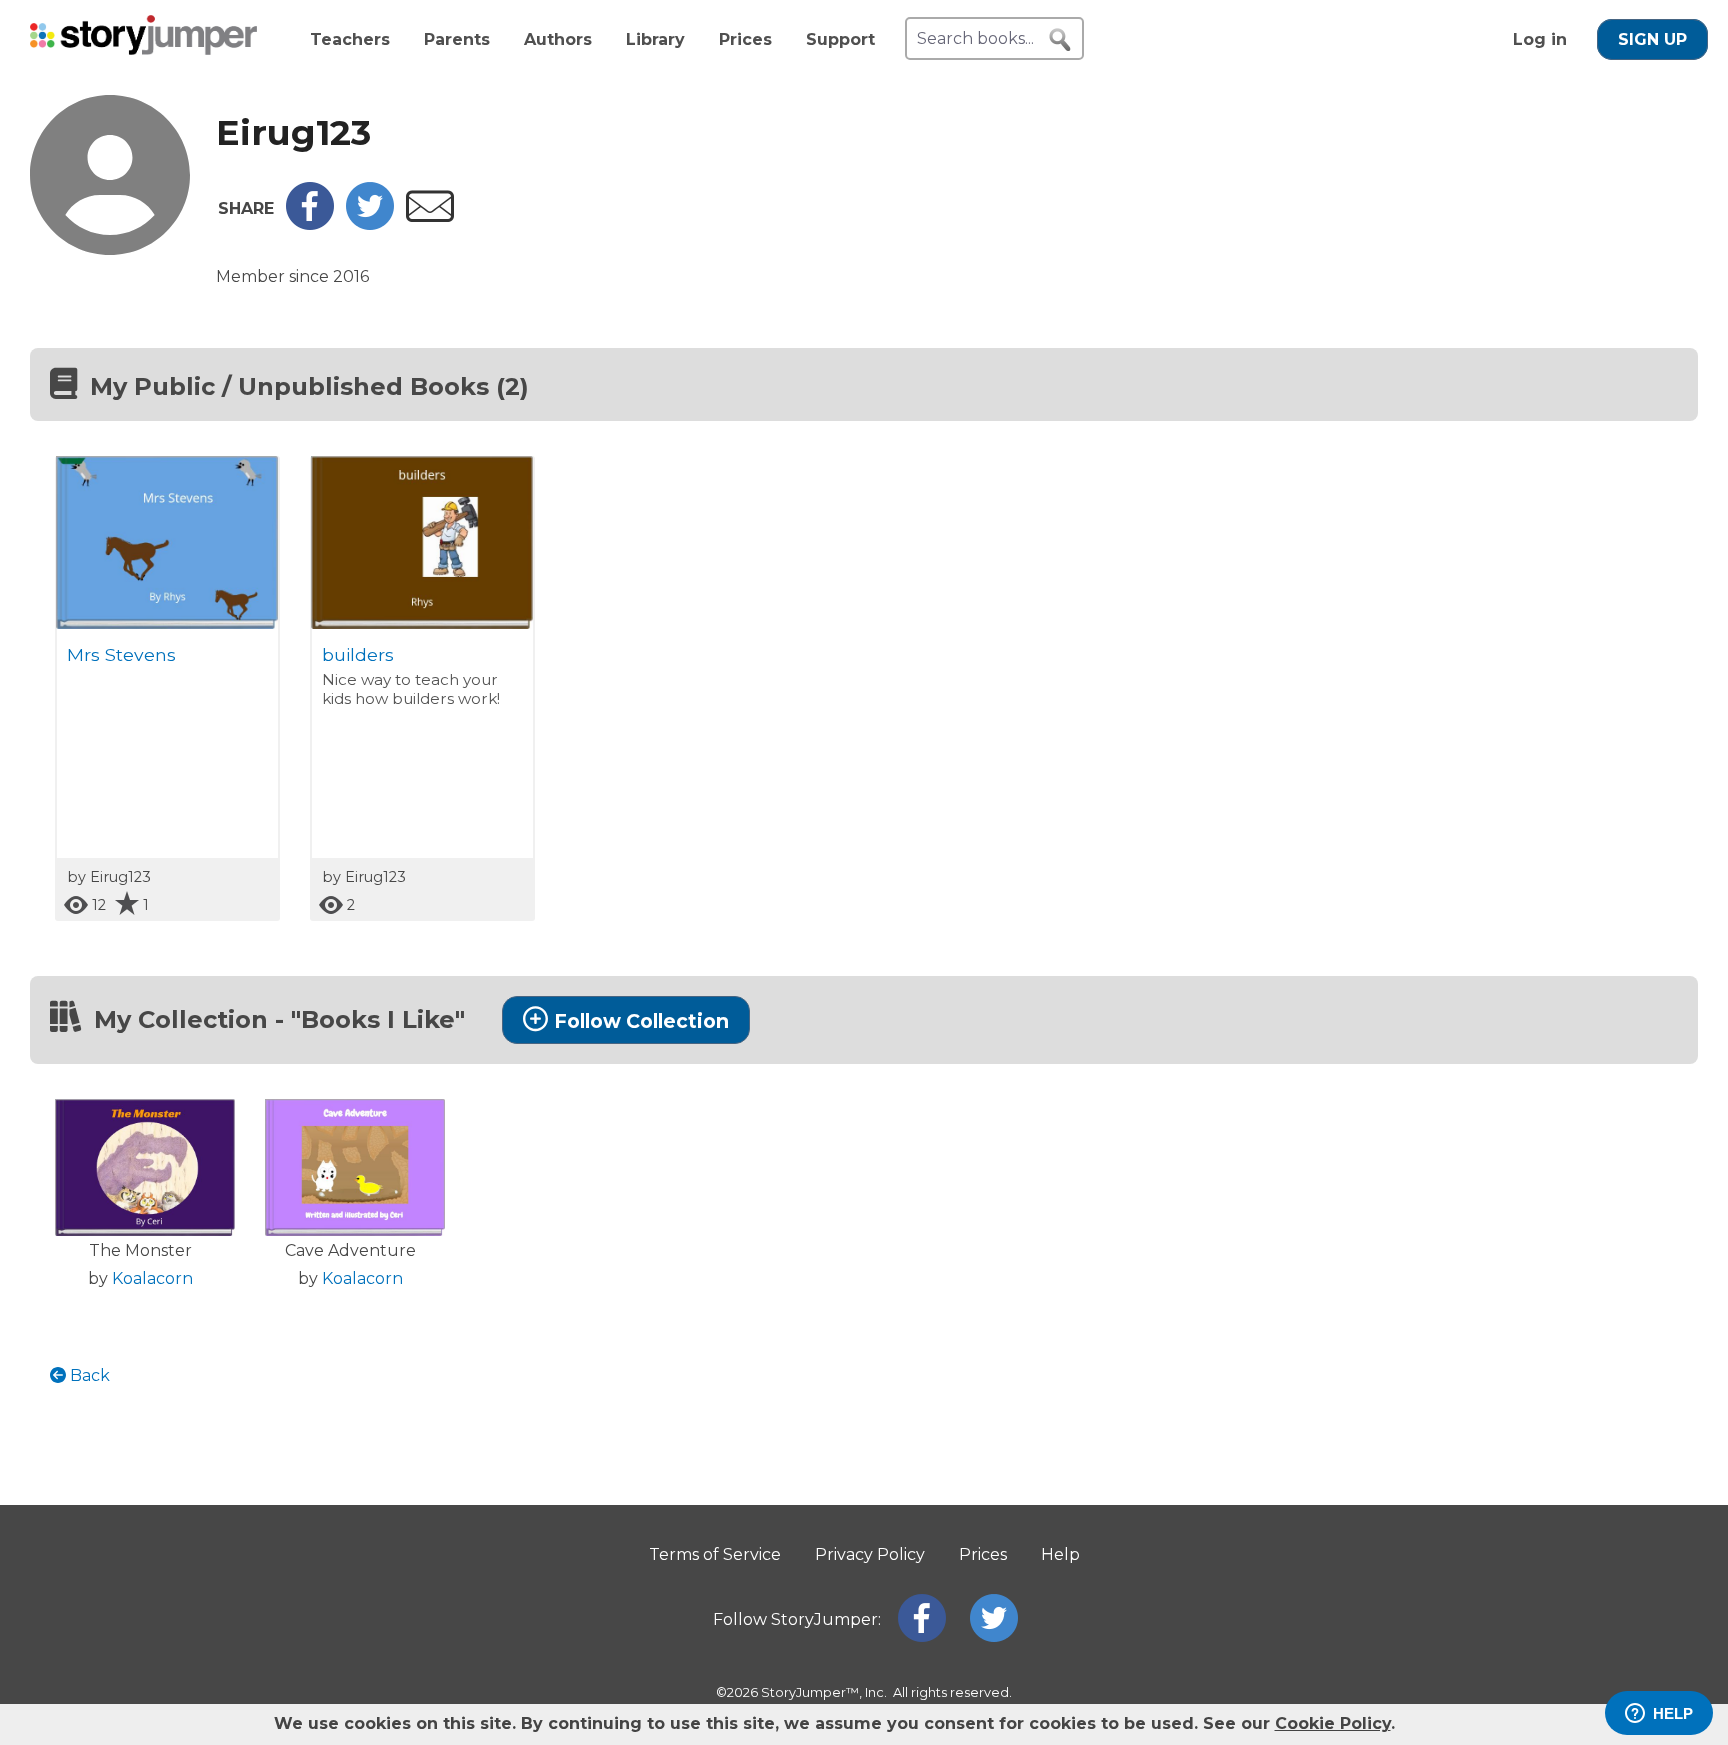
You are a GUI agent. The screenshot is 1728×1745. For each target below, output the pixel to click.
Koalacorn (152, 1278)
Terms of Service (715, 1554)
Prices (745, 39)
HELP (1673, 1713)
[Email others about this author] (430, 216)
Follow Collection (641, 1021)
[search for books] (1060, 40)
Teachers (350, 39)
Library (655, 39)
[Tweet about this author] (370, 224)
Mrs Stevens (121, 654)
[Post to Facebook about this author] (310, 224)
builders (358, 654)
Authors (558, 39)
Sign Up (1652, 39)
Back (88, 1375)
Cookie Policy (1333, 1723)
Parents (457, 39)
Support (840, 39)
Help (1060, 1554)
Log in (1540, 39)
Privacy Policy (870, 1554)
